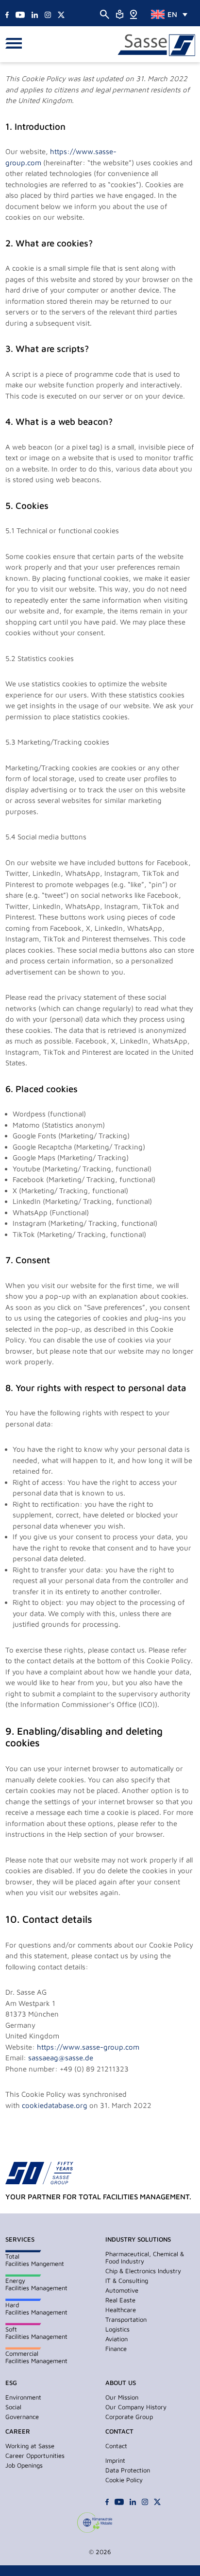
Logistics (117, 2329)
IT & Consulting (127, 2280)
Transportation (126, 2319)
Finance (116, 2349)
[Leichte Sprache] (120, 13)
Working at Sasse (30, 2446)
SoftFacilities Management (36, 2333)
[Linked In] (35, 14)
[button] (16, 44)
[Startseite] (156, 45)
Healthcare (121, 2310)
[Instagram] (48, 14)
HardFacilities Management (36, 2308)
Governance (22, 2417)
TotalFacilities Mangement (35, 2260)
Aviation (117, 2339)
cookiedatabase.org (55, 2105)
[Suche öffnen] (105, 14)
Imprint (115, 2460)
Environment (23, 2397)
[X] (61, 14)
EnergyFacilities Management (36, 2284)
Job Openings (24, 2465)
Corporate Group (129, 2417)
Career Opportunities (35, 2455)
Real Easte (120, 2300)
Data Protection (128, 2470)
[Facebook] (7, 14)
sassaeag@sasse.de (61, 2058)
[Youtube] (20, 14)
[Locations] (133, 13)
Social (13, 2407)
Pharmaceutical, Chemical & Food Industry (145, 2257)
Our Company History (136, 2407)
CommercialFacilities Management (36, 2357)
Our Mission (122, 2397)
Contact (116, 2446)
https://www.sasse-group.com (88, 2047)
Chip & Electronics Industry (143, 2271)
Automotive (122, 2290)
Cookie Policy (124, 2480)
